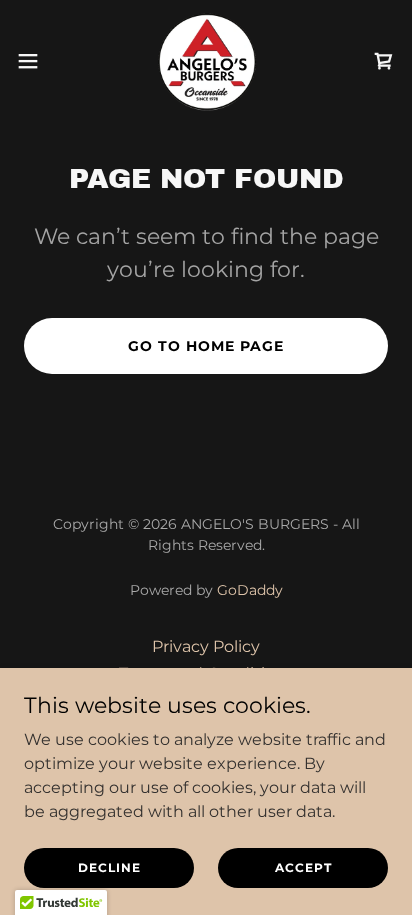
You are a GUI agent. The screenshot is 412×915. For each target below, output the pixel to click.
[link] (205, 60)
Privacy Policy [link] (206, 646)
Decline (109, 867)
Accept (303, 867)
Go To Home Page (206, 346)
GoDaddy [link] (250, 590)
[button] (37, 61)
